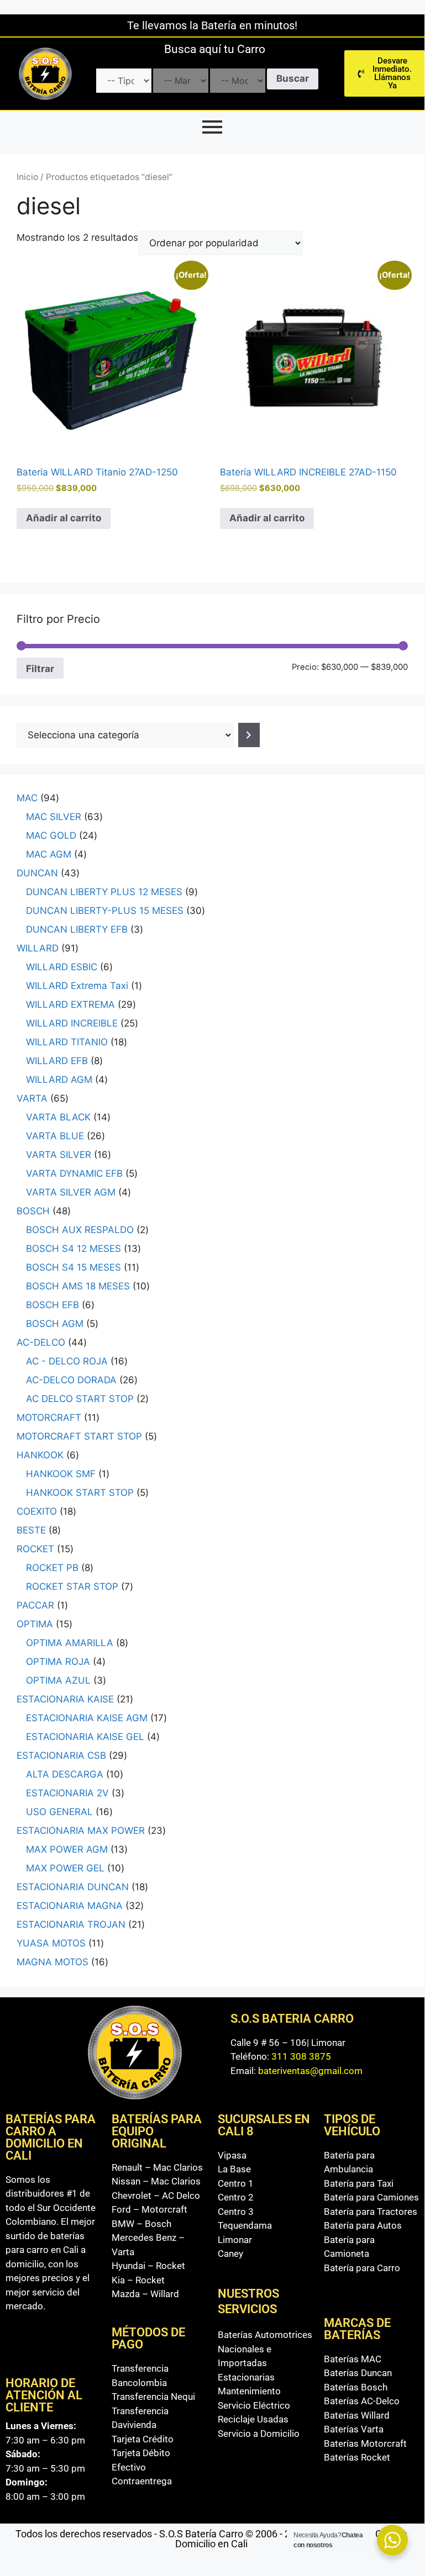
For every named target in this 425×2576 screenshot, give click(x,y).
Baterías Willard (357, 2415)
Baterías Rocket (357, 2457)
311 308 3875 (301, 2056)
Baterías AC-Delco (362, 2401)
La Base (234, 2169)
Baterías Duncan (358, 2373)
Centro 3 (236, 2212)
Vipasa (232, 2155)
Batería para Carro (362, 2268)
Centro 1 (236, 2183)
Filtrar (40, 668)
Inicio (27, 177)
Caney (230, 2254)
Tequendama (245, 2225)
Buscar (293, 78)
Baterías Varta (354, 2429)
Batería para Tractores (371, 2212)
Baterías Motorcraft (365, 2443)
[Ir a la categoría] (249, 735)
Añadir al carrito (64, 518)
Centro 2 (236, 2197)
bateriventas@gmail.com (310, 2071)
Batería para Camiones (371, 2197)
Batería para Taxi (359, 2183)
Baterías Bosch (356, 2387)
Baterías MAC (353, 2359)
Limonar (235, 2240)
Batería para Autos (363, 2225)
